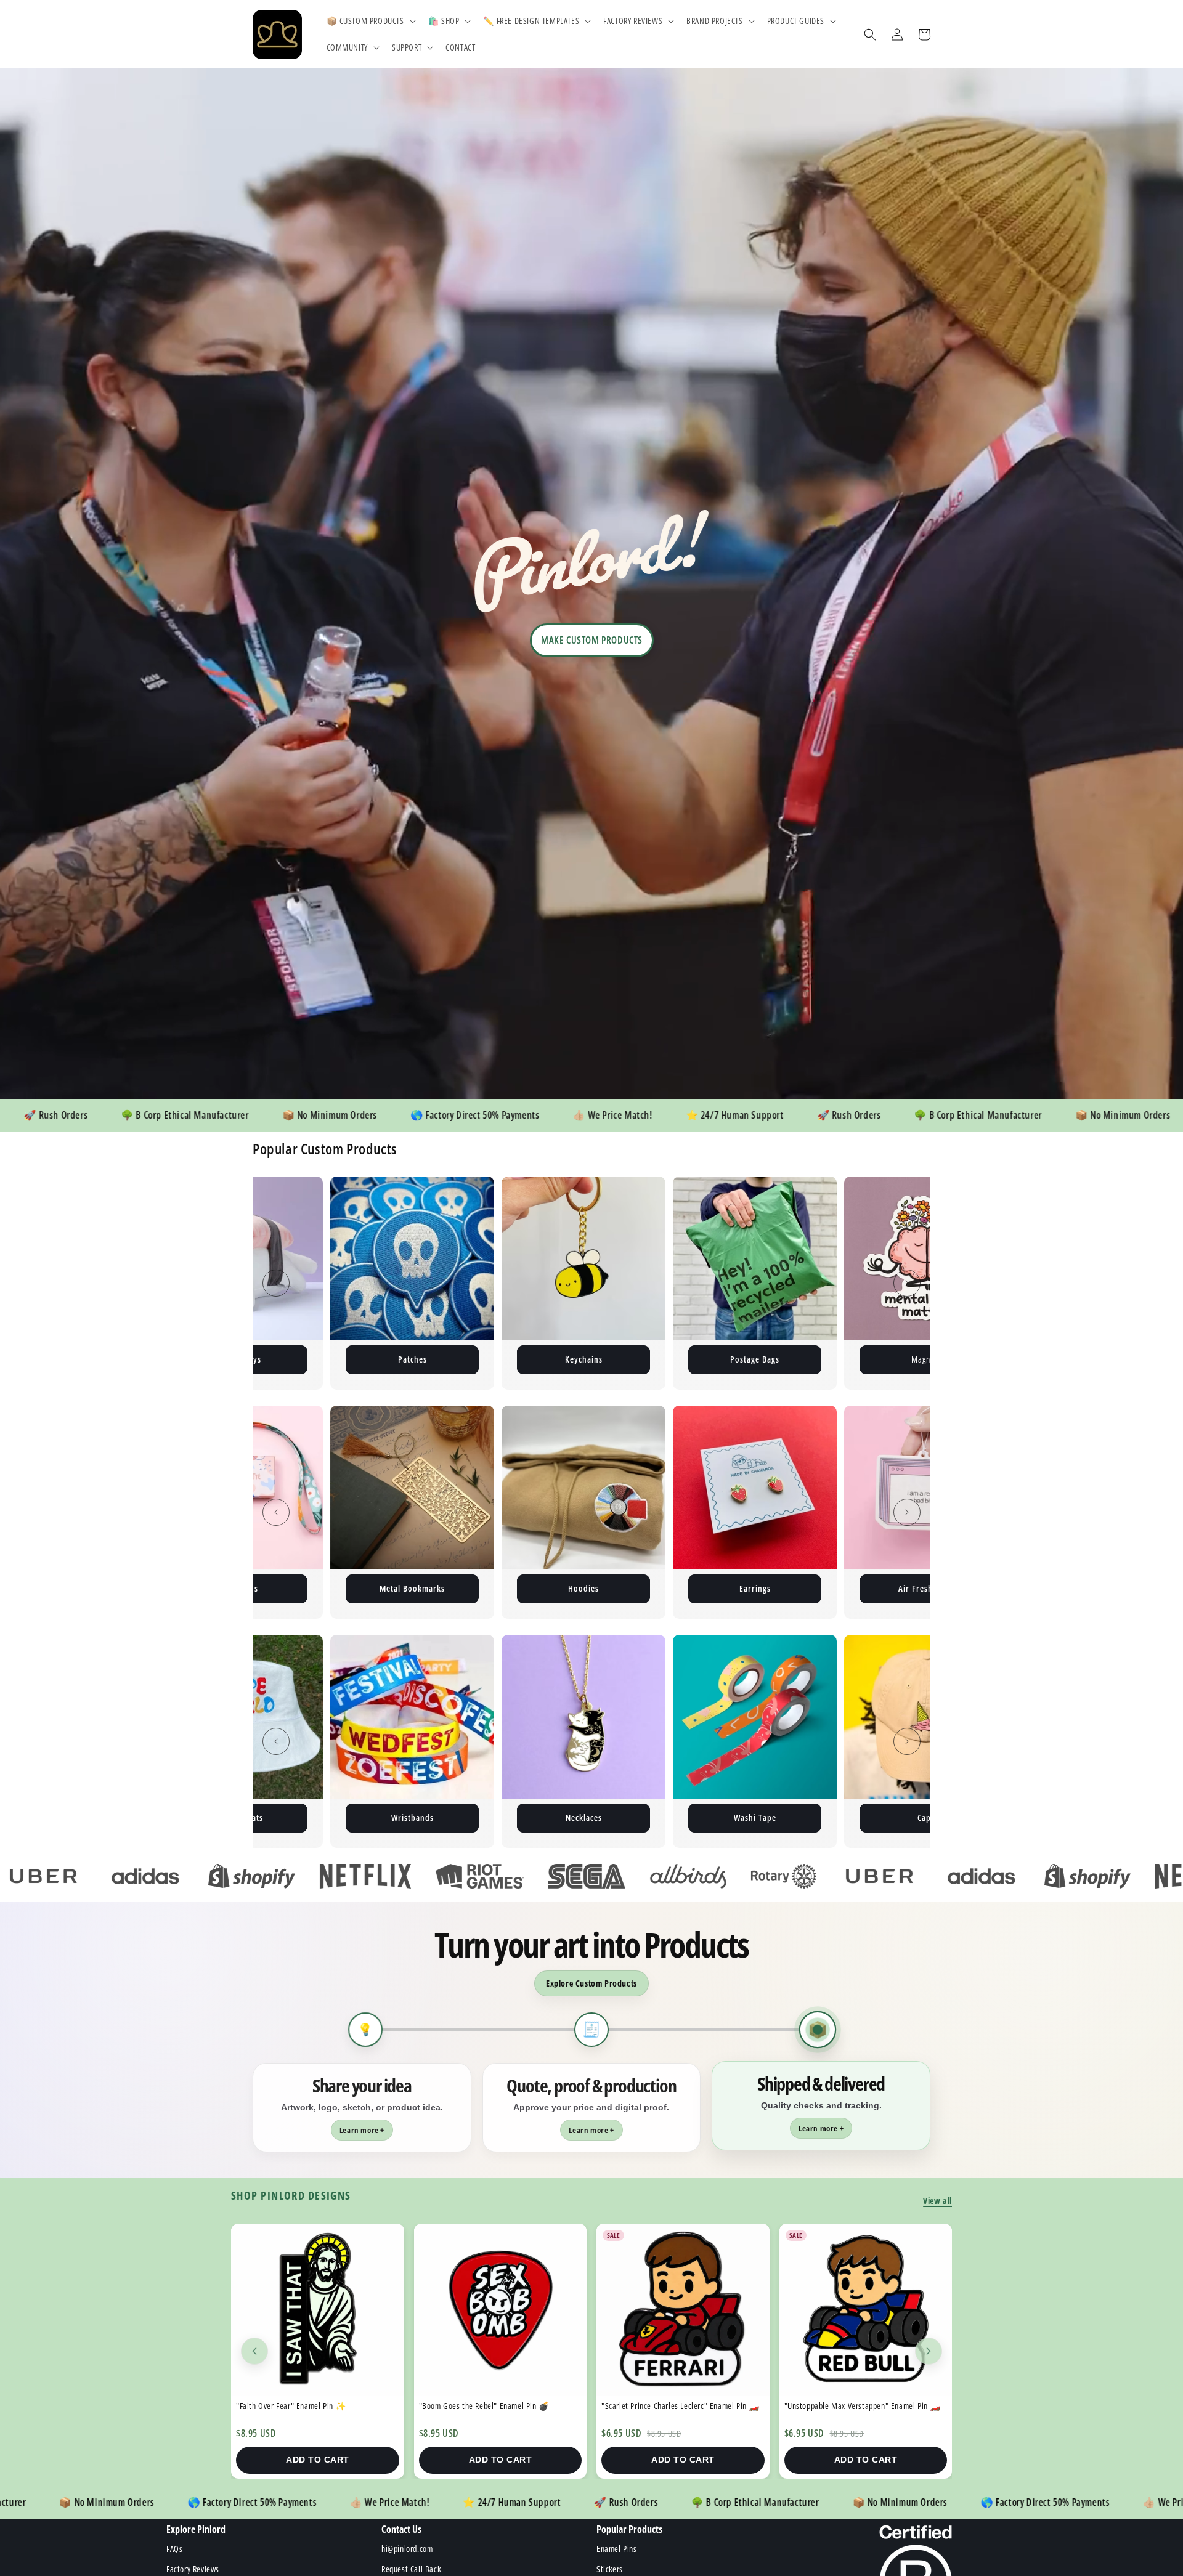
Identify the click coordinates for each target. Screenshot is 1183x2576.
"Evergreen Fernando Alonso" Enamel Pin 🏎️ (676, 2406)
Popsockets (647, 1817)
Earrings (413, 1588)
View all (937, 2201)
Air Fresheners (583, 1588)
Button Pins (818, 1359)
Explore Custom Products (591, 1983)
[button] (370, 21)
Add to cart (318, 2460)
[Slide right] (907, 1283)
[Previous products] (254, 2351)
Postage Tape (647, 1359)
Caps (475, 1817)
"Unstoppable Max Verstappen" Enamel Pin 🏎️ (498, 2406)
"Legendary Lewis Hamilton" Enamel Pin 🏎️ (857, 2406)
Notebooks (926, 1588)
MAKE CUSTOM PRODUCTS (592, 640)
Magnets (475, 1359)
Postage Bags (304, 1359)
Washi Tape (304, 1817)
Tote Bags (755, 1588)
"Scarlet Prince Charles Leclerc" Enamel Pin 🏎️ (315, 2406)
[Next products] (929, 2351)
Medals (818, 1817)
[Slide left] (276, 1283)
